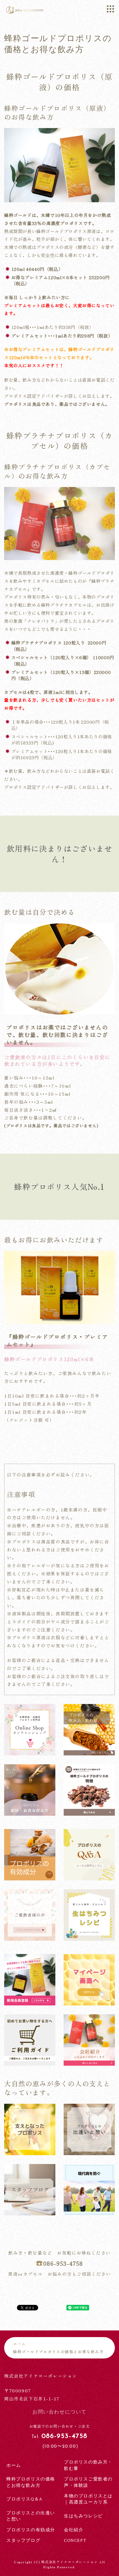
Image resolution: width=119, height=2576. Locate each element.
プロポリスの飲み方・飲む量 (88, 2465)
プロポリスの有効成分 (31, 2530)
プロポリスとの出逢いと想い (31, 2516)
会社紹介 (74, 2530)
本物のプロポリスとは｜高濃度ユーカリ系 (88, 2499)
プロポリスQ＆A (24, 2499)
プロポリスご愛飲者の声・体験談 (88, 2482)
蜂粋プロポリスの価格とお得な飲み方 (31, 2482)
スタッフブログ (23, 2541)
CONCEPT (75, 2541)
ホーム (20, 2344)
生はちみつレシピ (83, 2516)
